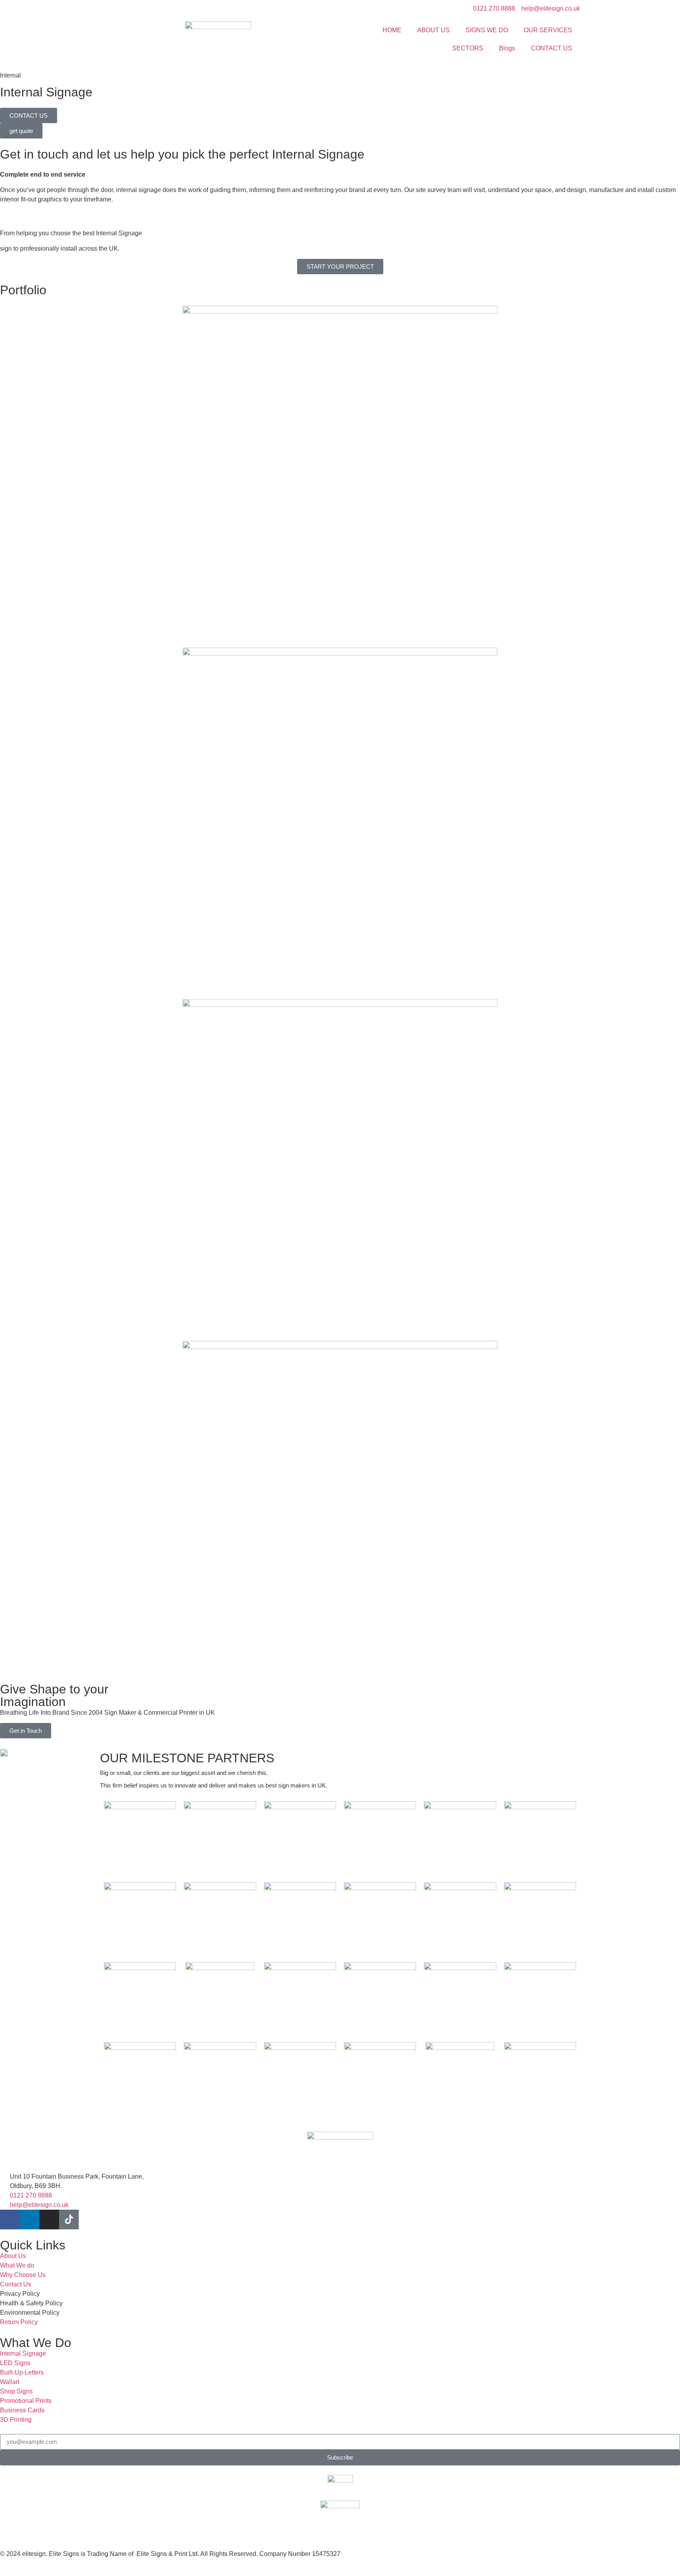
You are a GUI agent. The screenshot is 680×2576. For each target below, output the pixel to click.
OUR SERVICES (548, 30)
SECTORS (468, 48)
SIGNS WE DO (487, 30)
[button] (8, 296)
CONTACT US (552, 48)
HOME (392, 30)
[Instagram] (49, 2220)
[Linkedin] (30, 2220)
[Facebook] (10, 2220)
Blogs (507, 48)
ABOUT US (433, 30)
